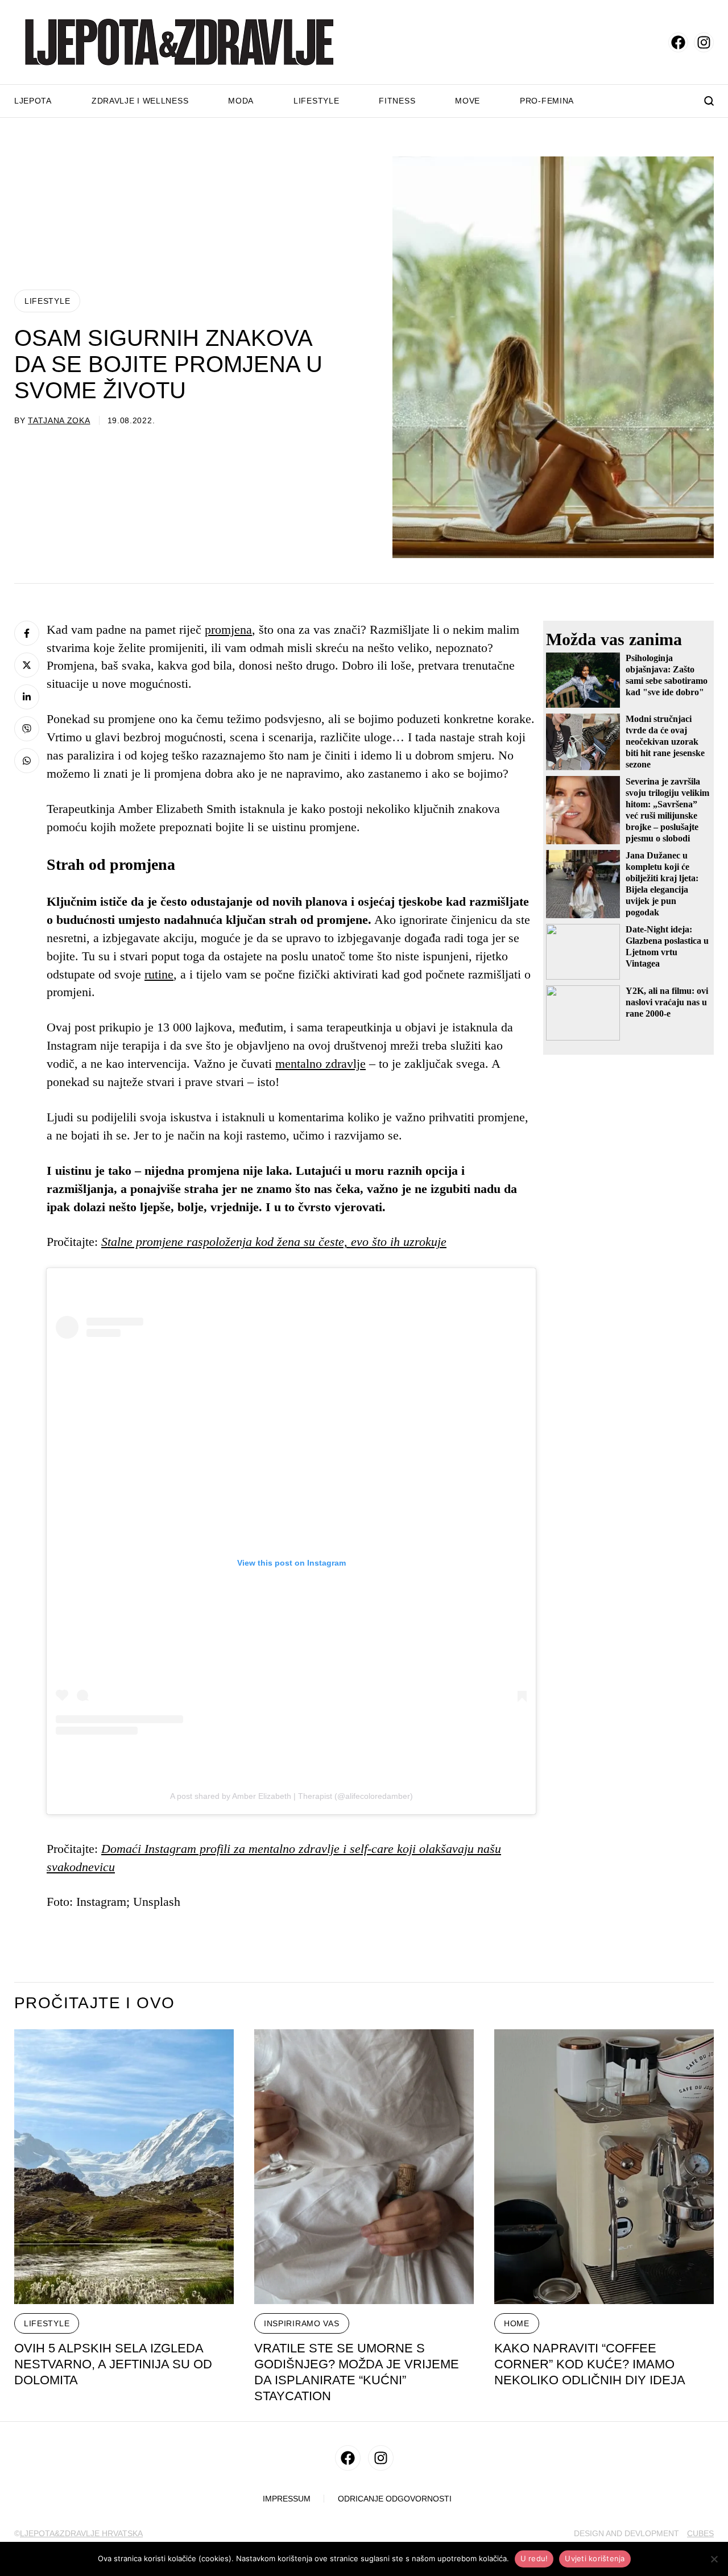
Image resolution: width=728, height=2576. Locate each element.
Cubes (700, 2533)
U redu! (534, 2558)
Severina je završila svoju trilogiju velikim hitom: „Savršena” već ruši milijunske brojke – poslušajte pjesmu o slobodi (667, 810)
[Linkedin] (27, 697)
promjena (228, 629)
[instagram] (704, 42)
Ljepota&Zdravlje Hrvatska (81, 2533)
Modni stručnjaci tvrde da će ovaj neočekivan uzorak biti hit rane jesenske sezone (665, 742)
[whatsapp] (27, 761)
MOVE (468, 101)
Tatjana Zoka (59, 420)
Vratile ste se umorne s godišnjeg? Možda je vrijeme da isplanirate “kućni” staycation (357, 2372)
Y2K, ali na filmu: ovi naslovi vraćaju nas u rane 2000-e (667, 1002)
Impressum (287, 2499)
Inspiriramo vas (302, 2323)
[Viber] (27, 729)
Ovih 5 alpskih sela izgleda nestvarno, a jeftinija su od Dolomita (113, 2364)
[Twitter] (27, 665)
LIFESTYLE (47, 301)
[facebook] (678, 42)
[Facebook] (27, 633)
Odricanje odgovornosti (395, 2499)
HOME (517, 2323)
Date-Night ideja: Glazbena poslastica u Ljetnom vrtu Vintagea (667, 946)
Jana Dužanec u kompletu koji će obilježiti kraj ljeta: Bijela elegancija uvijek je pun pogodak (662, 884)
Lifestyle (316, 101)
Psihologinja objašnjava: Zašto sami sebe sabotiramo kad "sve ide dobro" (667, 675)
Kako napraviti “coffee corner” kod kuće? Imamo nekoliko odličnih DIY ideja (590, 2364)
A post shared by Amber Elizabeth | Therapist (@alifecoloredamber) (291, 1796)
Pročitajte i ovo (94, 2003)
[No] (714, 2559)
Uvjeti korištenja (595, 2558)
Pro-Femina (547, 101)
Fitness (397, 101)
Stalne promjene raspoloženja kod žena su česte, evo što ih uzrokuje (274, 1242)
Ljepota (33, 101)
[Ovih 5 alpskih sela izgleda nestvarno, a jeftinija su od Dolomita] (124, 2167)
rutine (159, 974)
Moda (241, 101)
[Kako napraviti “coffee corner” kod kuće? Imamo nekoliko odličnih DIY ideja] (604, 2167)
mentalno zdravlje (320, 1064)
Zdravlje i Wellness (140, 101)
